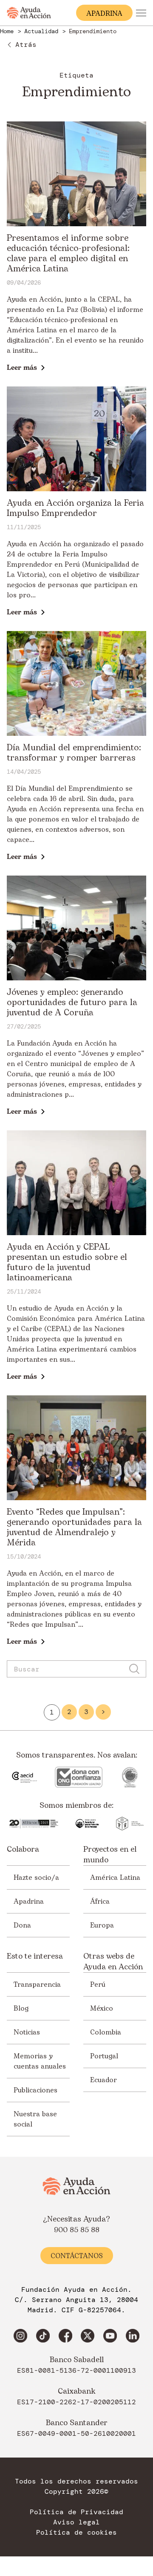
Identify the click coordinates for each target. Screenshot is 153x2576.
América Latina (115, 1878)
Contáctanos (77, 2256)
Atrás (26, 45)
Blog (21, 2008)
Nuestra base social (35, 2119)
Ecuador (103, 2080)
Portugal (104, 2056)
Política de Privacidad (76, 2512)
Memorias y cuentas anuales (40, 2061)
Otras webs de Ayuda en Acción (113, 1962)
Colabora (23, 1850)
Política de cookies (76, 2533)
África (100, 1902)
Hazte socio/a (36, 1878)
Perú (98, 1985)
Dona (22, 1925)
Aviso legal (76, 2522)
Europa (102, 1925)
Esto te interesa (35, 1956)
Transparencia (37, 1985)
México (102, 2008)
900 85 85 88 (77, 2230)
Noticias (27, 2032)
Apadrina (29, 1902)
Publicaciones (35, 2090)
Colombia (106, 2032)
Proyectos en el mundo (110, 1855)
